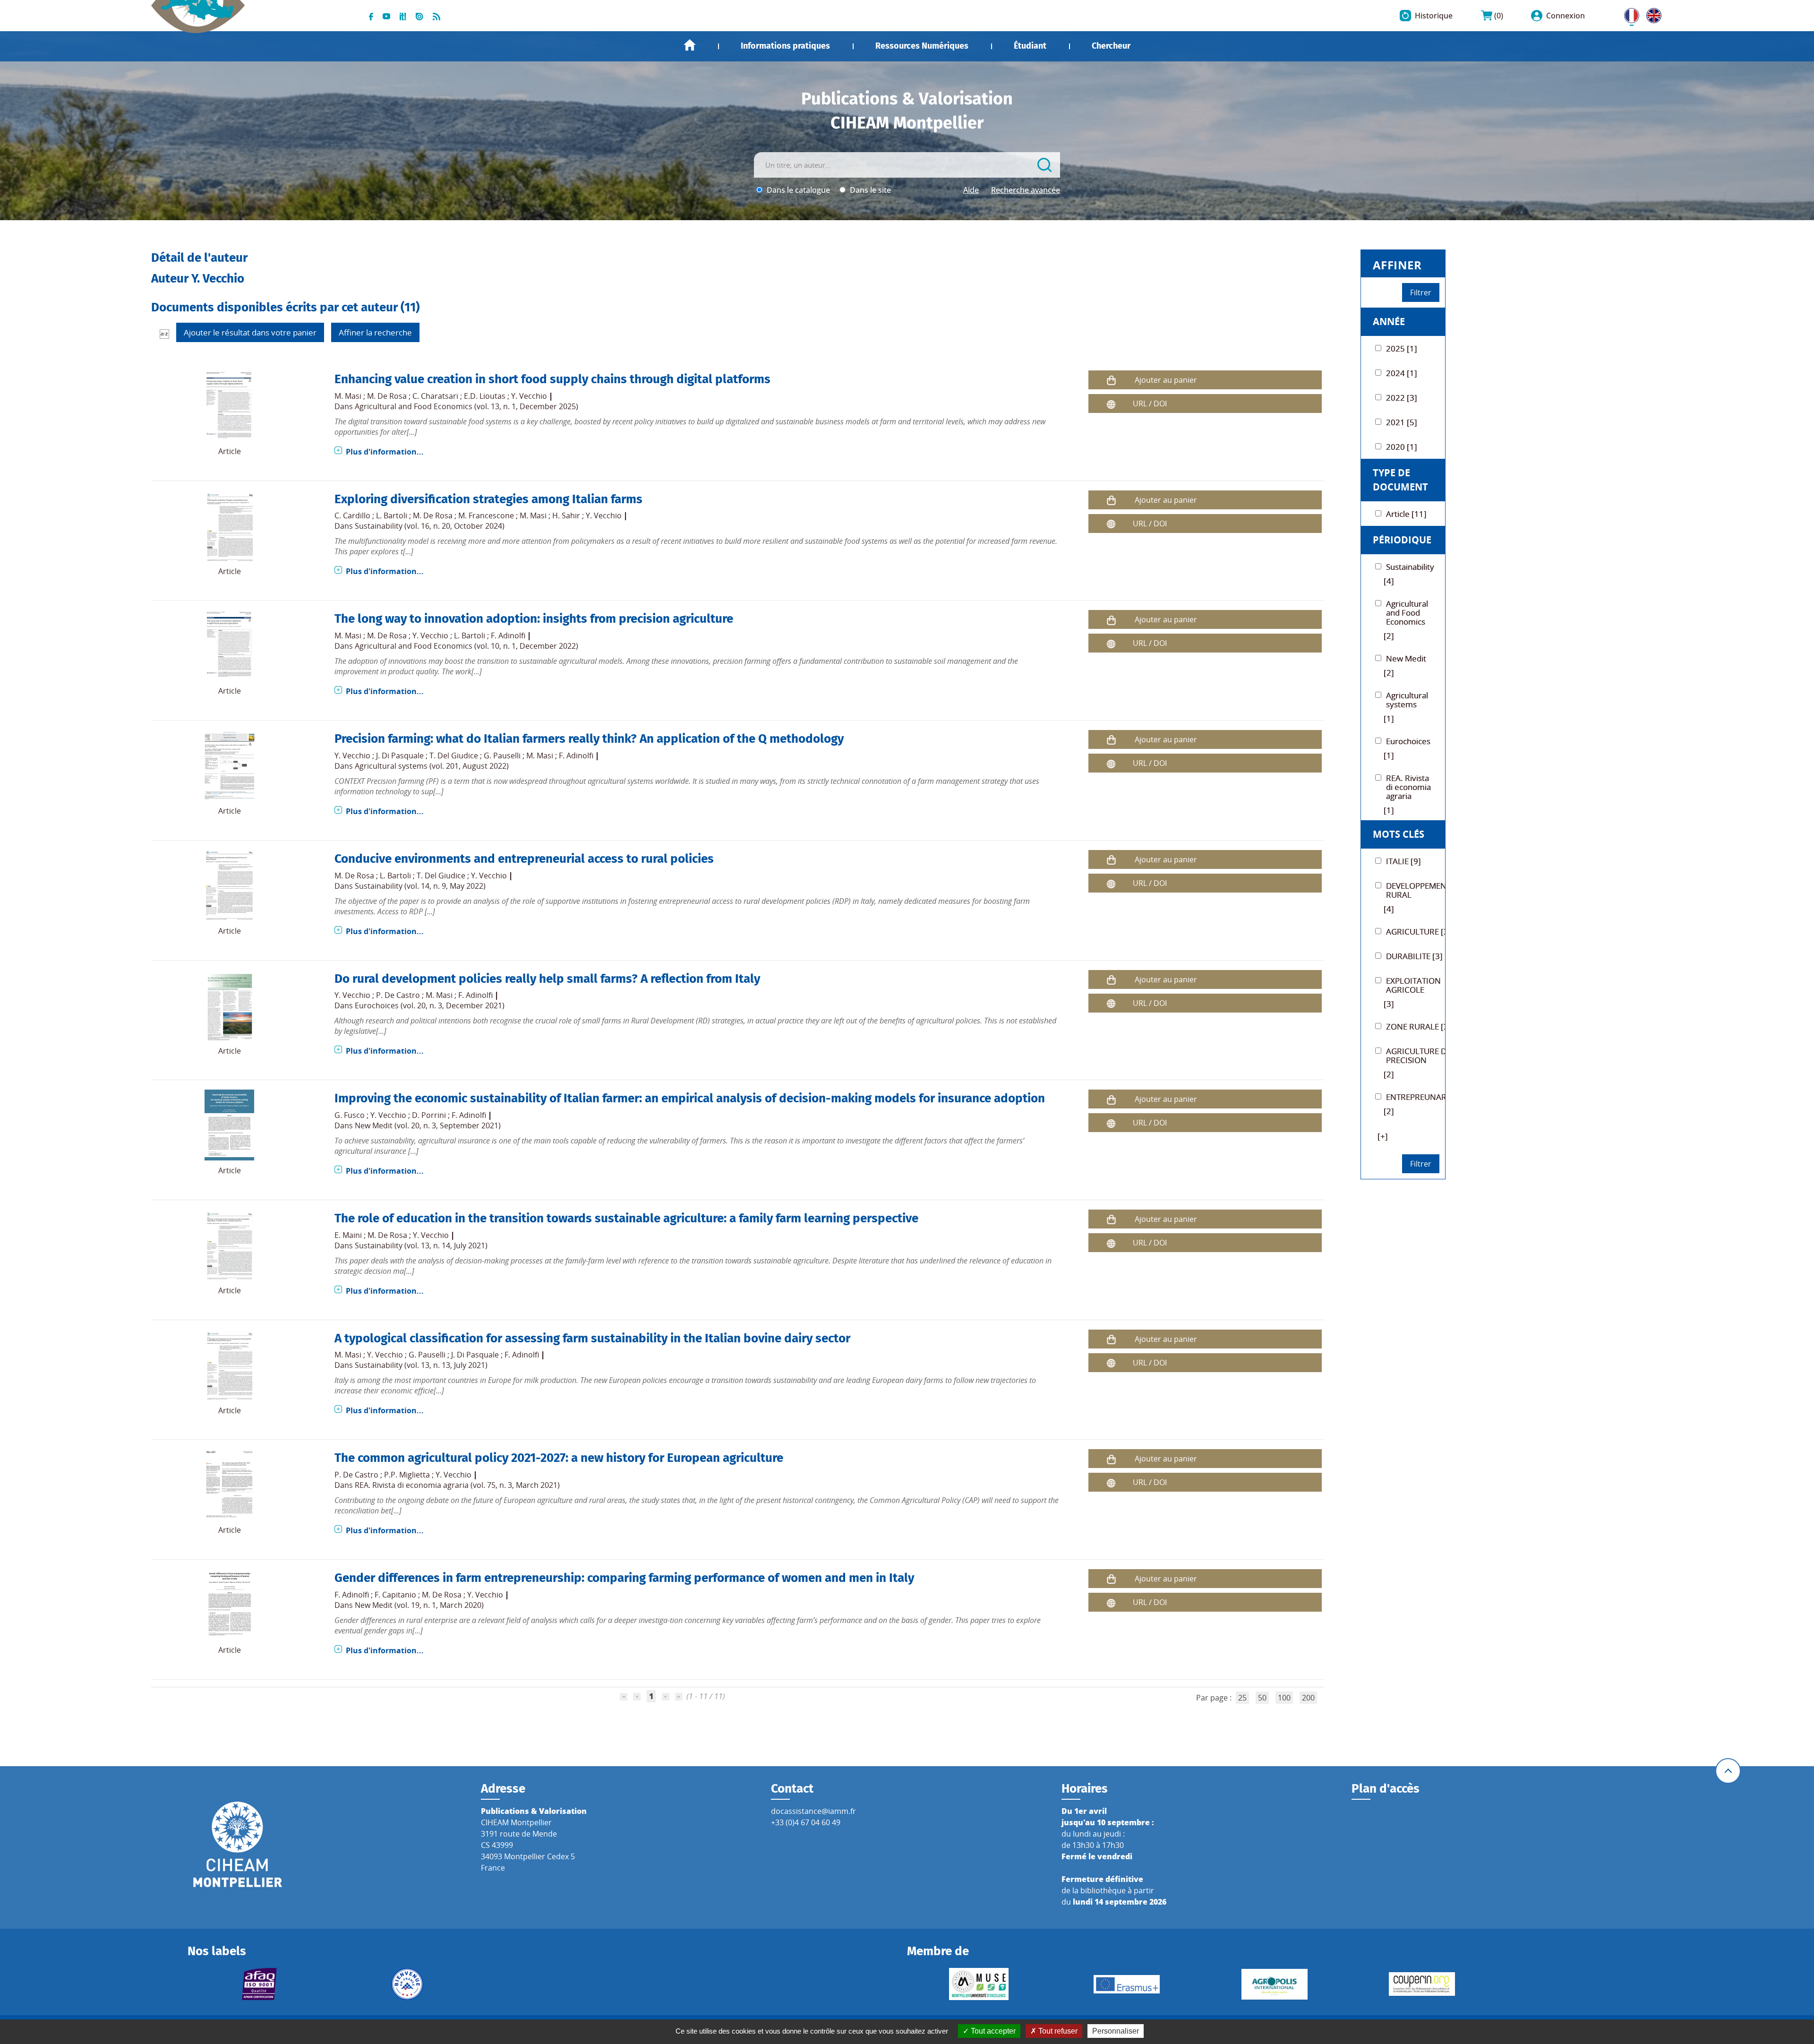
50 (1262, 1698)
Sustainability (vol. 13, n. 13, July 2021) (421, 1365)
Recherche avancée (1026, 190)
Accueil (690, 45)
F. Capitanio (395, 1595)
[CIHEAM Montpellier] (238, 1844)
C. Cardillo (352, 515)
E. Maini (348, 1235)
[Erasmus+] (1127, 1984)
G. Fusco (350, 1115)
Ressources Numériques (922, 46)
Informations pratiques (785, 46)
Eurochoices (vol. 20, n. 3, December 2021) (430, 1005)
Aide (971, 190)
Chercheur (1111, 46)
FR (1628, 14)
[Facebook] (371, 16)
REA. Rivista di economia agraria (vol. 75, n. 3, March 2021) (457, 1485)
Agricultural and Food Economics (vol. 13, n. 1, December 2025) (466, 406)
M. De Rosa (387, 396)
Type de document (1400, 480)
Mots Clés (1399, 834)
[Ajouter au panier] (1111, 380)
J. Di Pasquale (400, 756)
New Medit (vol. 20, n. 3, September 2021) (428, 1125)
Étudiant (1030, 46)
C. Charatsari (435, 396)
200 (1308, 1698)
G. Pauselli (502, 756)
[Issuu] (419, 16)
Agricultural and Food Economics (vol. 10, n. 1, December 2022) (466, 646)
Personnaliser (1116, 2031)
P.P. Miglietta (407, 1475)
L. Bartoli (392, 515)
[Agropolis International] (1274, 1984)
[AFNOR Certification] (260, 1984)
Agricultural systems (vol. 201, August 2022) (432, 766)
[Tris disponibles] (164, 334)
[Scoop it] (403, 16)
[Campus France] (407, 1984)
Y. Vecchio (529, 396)
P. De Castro (398, 995)
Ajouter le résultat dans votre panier (250, 332)
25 (1242, 1698)
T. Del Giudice (454, 756)
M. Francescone (486, 515)
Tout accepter (992, 2031)
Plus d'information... (385, 452)
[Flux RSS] (436, 16)
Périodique (1402, 540)
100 (1284, 1698)
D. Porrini (429, 1115)
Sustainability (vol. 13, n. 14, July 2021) (421, 1245)
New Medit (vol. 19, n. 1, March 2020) (419, 1605)
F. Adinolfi (508, 636)
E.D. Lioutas (485, 396)
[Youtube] (386, 16)
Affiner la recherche (375, 332)
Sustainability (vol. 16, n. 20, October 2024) (430, 526)
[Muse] (979, 1984)
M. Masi (348, 396)
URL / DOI (1150, 404)
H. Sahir (566, 515)
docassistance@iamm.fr (813, 1811)
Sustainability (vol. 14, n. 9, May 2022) (420, 886)
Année (1389, 322)
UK (1651, 14)
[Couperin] (1422, 1984)
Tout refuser (1057, 2031)
